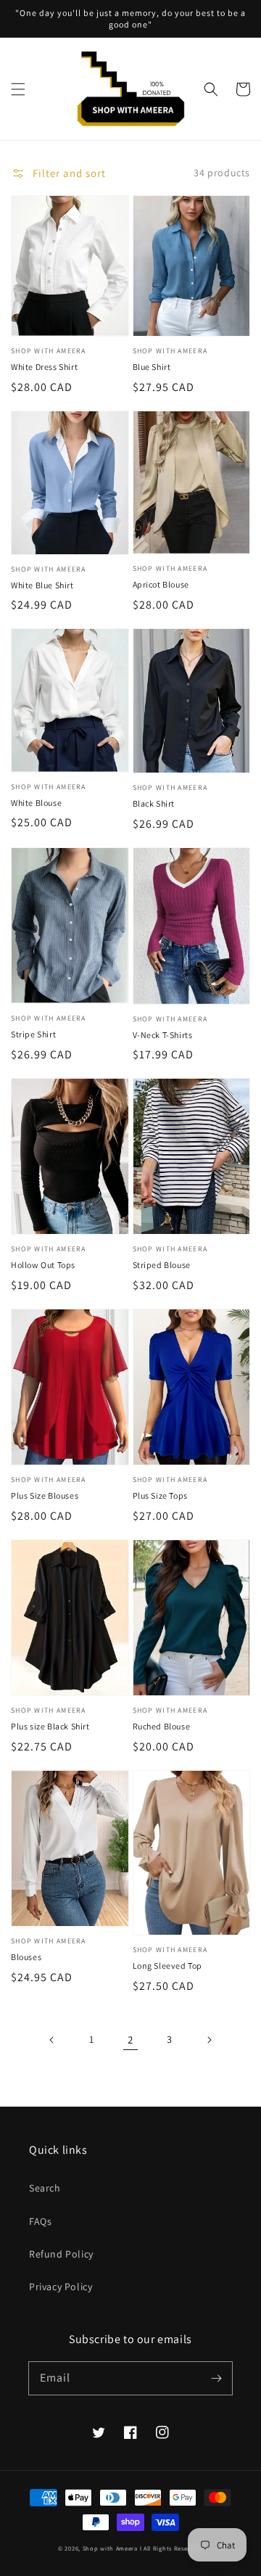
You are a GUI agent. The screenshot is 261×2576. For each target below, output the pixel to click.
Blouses (26, 1957)
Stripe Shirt (33, 1034)
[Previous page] (52, 2040)
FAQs (40, 2221)
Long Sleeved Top (168, 1966)
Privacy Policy (61, 2287)
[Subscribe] (216, 2378)
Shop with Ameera (110, 2548)
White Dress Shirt (44, 367)
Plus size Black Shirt (50, 1726)
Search (45, 2188)
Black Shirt (154, 803)
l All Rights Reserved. (171, 2548)
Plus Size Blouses (45, 1495)
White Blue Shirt (42, 585)
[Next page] (209, 2040)
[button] (18, 89)
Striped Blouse (162, 1265)
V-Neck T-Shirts (163, 1035)
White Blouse (36, 803)
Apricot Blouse (161, 584)
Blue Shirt (152, 367)
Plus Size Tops (160, 1495)
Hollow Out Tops (43, 1265)
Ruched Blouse (162, 1726)
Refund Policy (61, 2254)
